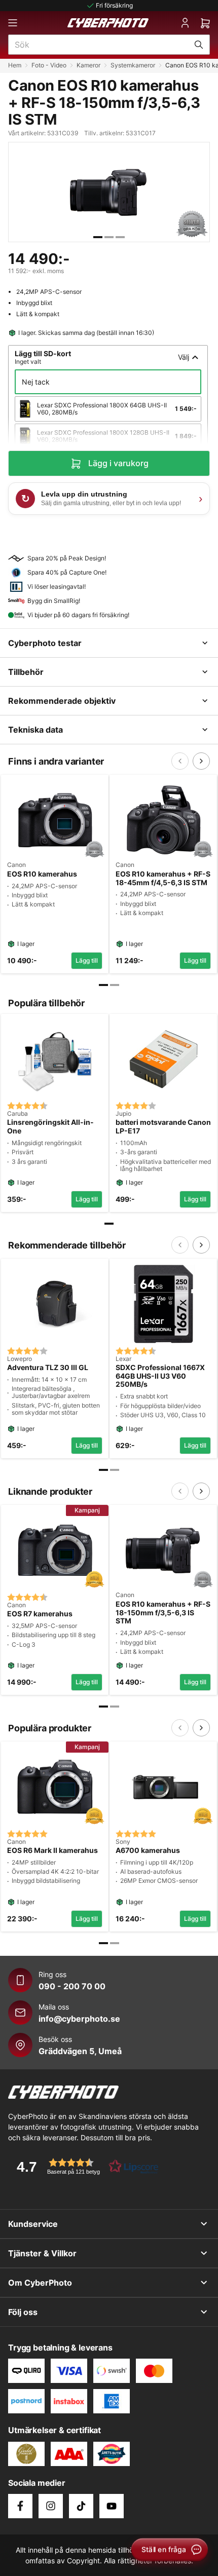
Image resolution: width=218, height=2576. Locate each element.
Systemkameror (133, 65)
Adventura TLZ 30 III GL (48, 1368)
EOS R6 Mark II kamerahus (52, 1850)
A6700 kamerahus (148, 1850)
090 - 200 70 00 (72, 1986)
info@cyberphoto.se (79, 2019)
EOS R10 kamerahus (42, 874)
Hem (15, 65)
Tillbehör (26, 672)
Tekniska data (35, 730)
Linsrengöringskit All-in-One (50, 1127)
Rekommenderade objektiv (62, 701)
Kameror (88, 65)
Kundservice (33, 2224)
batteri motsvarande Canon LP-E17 (163, 1127)
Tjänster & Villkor (42, 2253)
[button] (84, 2166)
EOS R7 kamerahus (40, 1614)
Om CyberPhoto (40, 2283)
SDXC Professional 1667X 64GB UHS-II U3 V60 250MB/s (160, 1376)
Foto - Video (49, 65)
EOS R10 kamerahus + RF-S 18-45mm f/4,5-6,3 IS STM (163, 878)
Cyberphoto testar (45, 643)
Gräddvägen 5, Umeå (80, 2051)
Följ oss (23, 2312)
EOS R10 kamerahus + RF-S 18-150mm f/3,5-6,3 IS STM (163, 1613)
